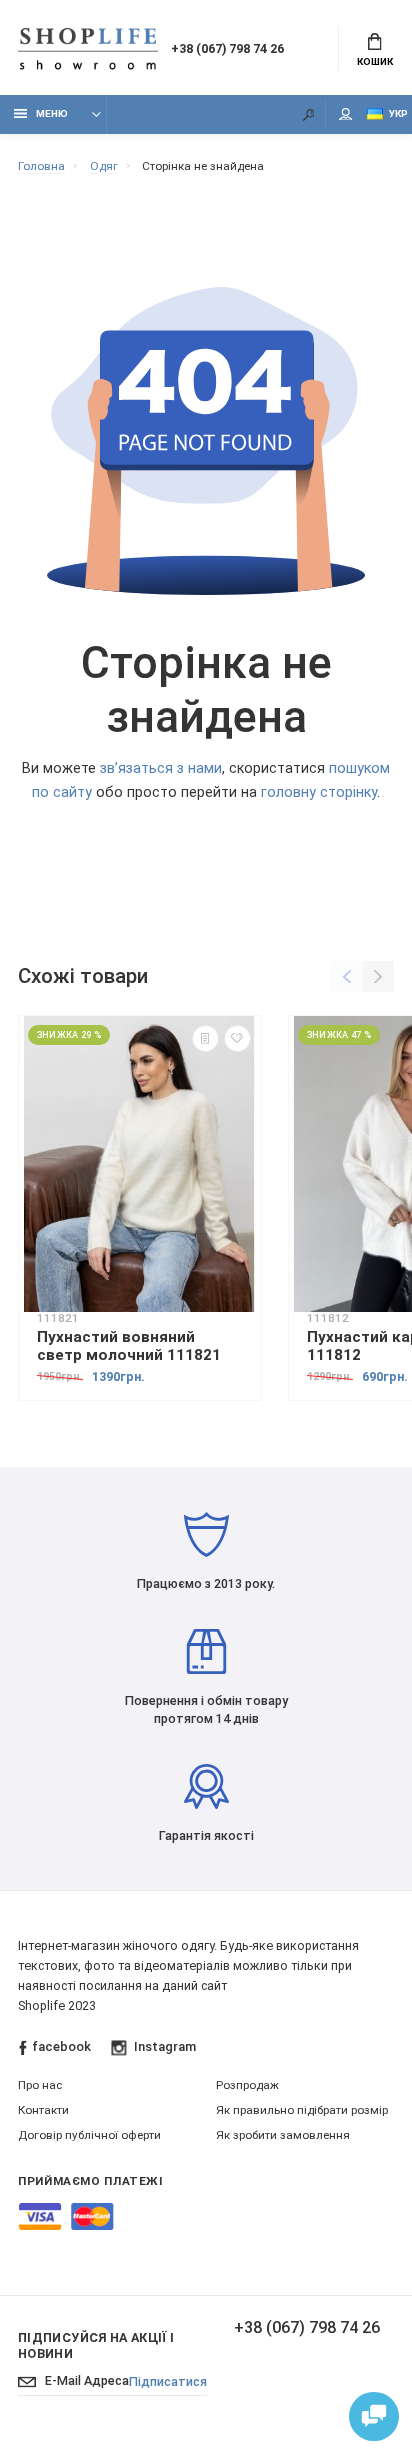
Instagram (164, 2046)
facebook (61, 2046)
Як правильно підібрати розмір (302, 2110)
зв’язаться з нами (161, 768)
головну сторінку (319, 792)
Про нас (40, 2085)
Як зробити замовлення (283, 2135)
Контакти (43, 2110)
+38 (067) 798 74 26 (227, 48)
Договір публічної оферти (89, 2135)
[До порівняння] (205, 1038)
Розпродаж (247, 2085)
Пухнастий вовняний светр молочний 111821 (129, 1346)
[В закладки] (237, 1038)
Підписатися (168, 2381)
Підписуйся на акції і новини (96, 2345)
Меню (52, 113)
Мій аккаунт (346, 114)
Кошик (375, 61)
